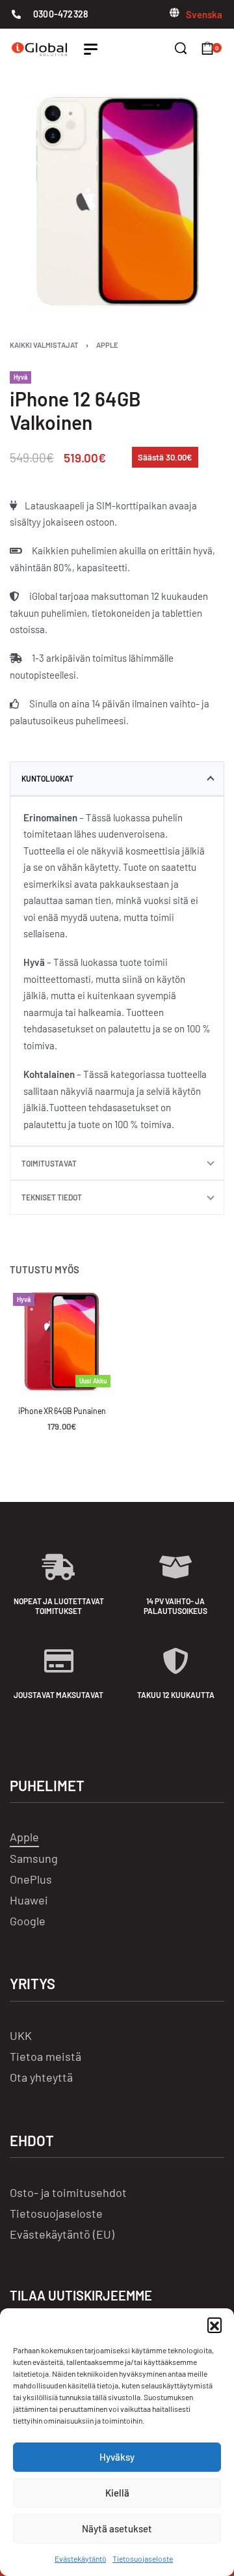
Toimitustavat (49, 1163)
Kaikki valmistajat (44, 345)
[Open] (91, 49)
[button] (214, 2325)
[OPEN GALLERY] (117, 201)
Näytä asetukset (117, 2528)
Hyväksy (117, 2457)
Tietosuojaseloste (143, 2558)
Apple (107, 345)
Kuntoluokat (47, 778)
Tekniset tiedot (52, 1197)
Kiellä (117, 2493)
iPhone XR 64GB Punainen (62, 1411)
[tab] (117, 778)
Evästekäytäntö (80, 2558)
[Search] (181, 48)
